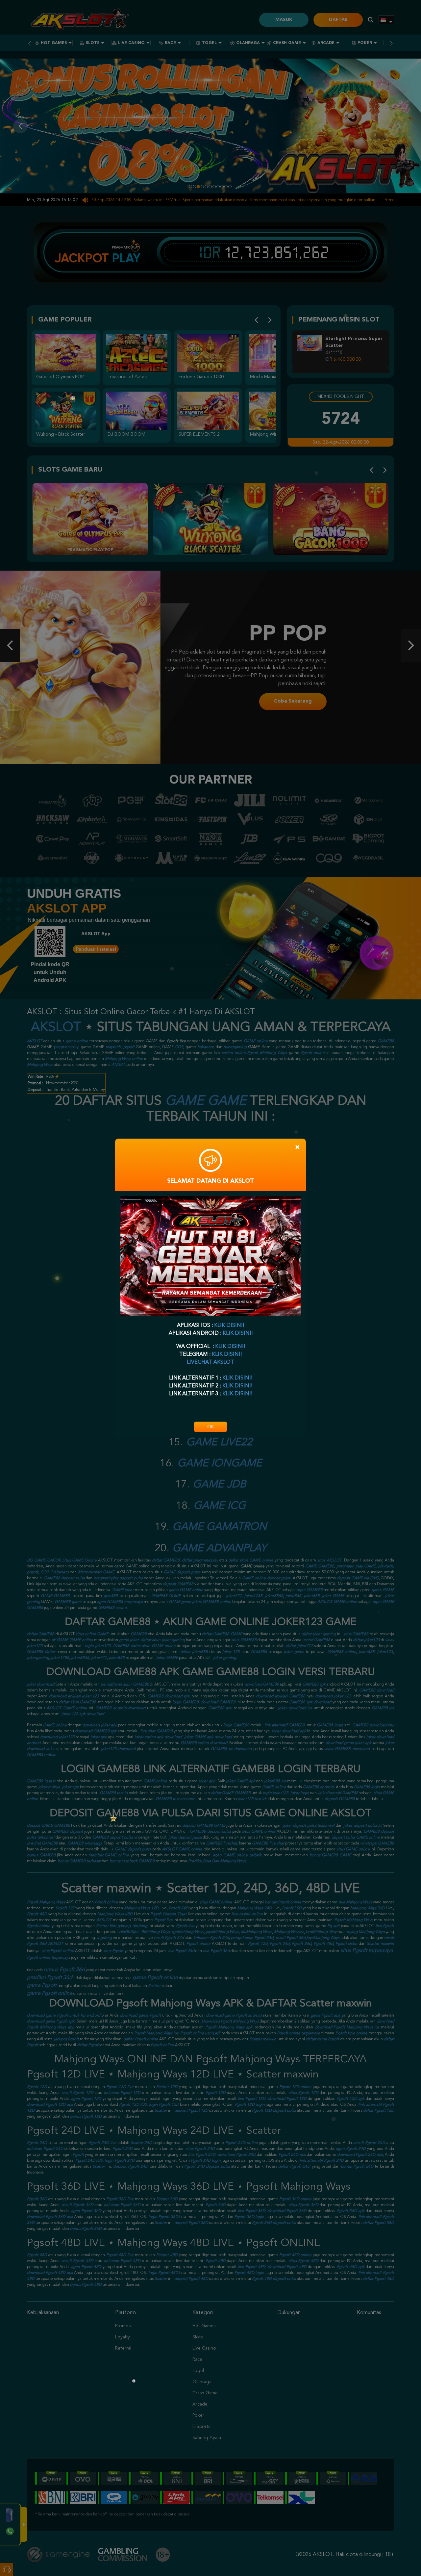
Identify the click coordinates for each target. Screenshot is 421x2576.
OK (210, 1427)
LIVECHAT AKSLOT (210, 1362)
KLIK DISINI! (229, 1326)
